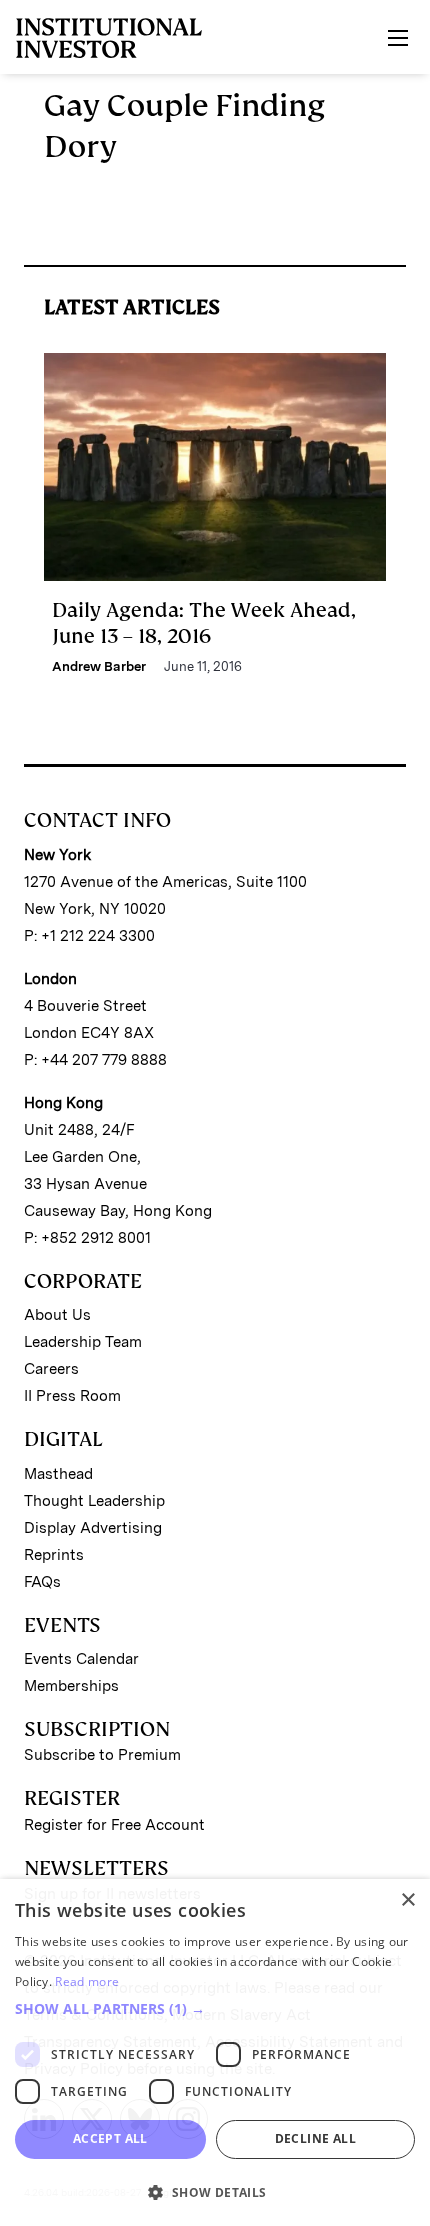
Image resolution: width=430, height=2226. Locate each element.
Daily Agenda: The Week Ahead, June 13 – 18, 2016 (204, 623)
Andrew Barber (99, 666)
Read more (87, 1981)
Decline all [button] (315, 2138)
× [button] (407, 1900)
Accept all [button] (110, 2138)
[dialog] (215, 2052)
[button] (215, 2009)
